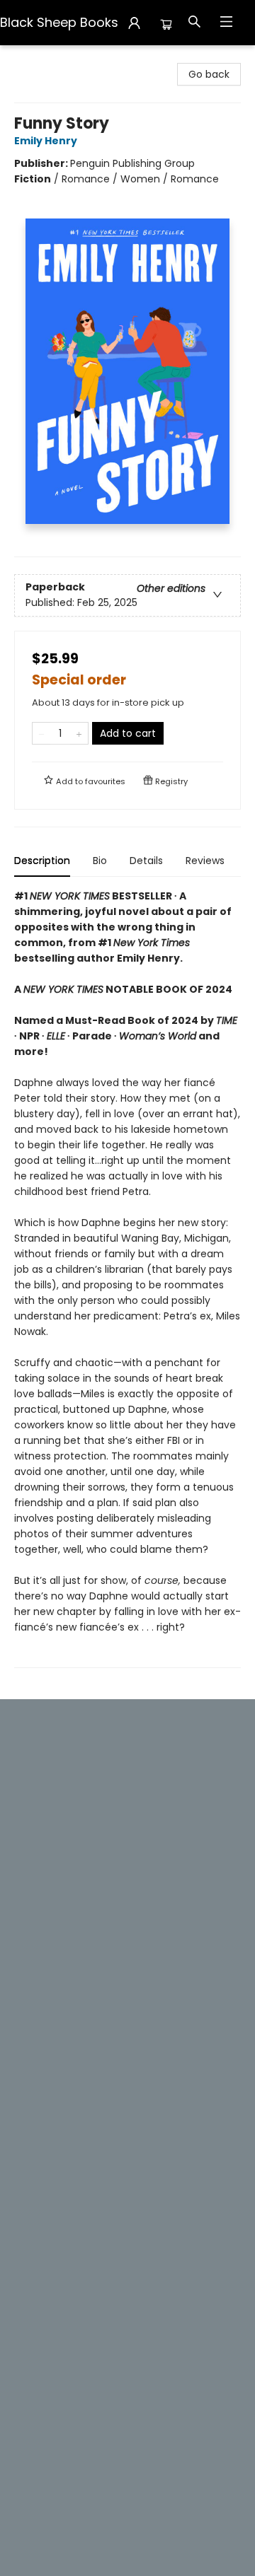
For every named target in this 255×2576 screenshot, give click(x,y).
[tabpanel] (127, 1278)
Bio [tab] (100, 861)
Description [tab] (42, 861)
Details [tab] (146, 861)
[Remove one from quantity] (41, 733)
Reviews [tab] (205, 861)
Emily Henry (46, 141)
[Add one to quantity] (79, 733)
